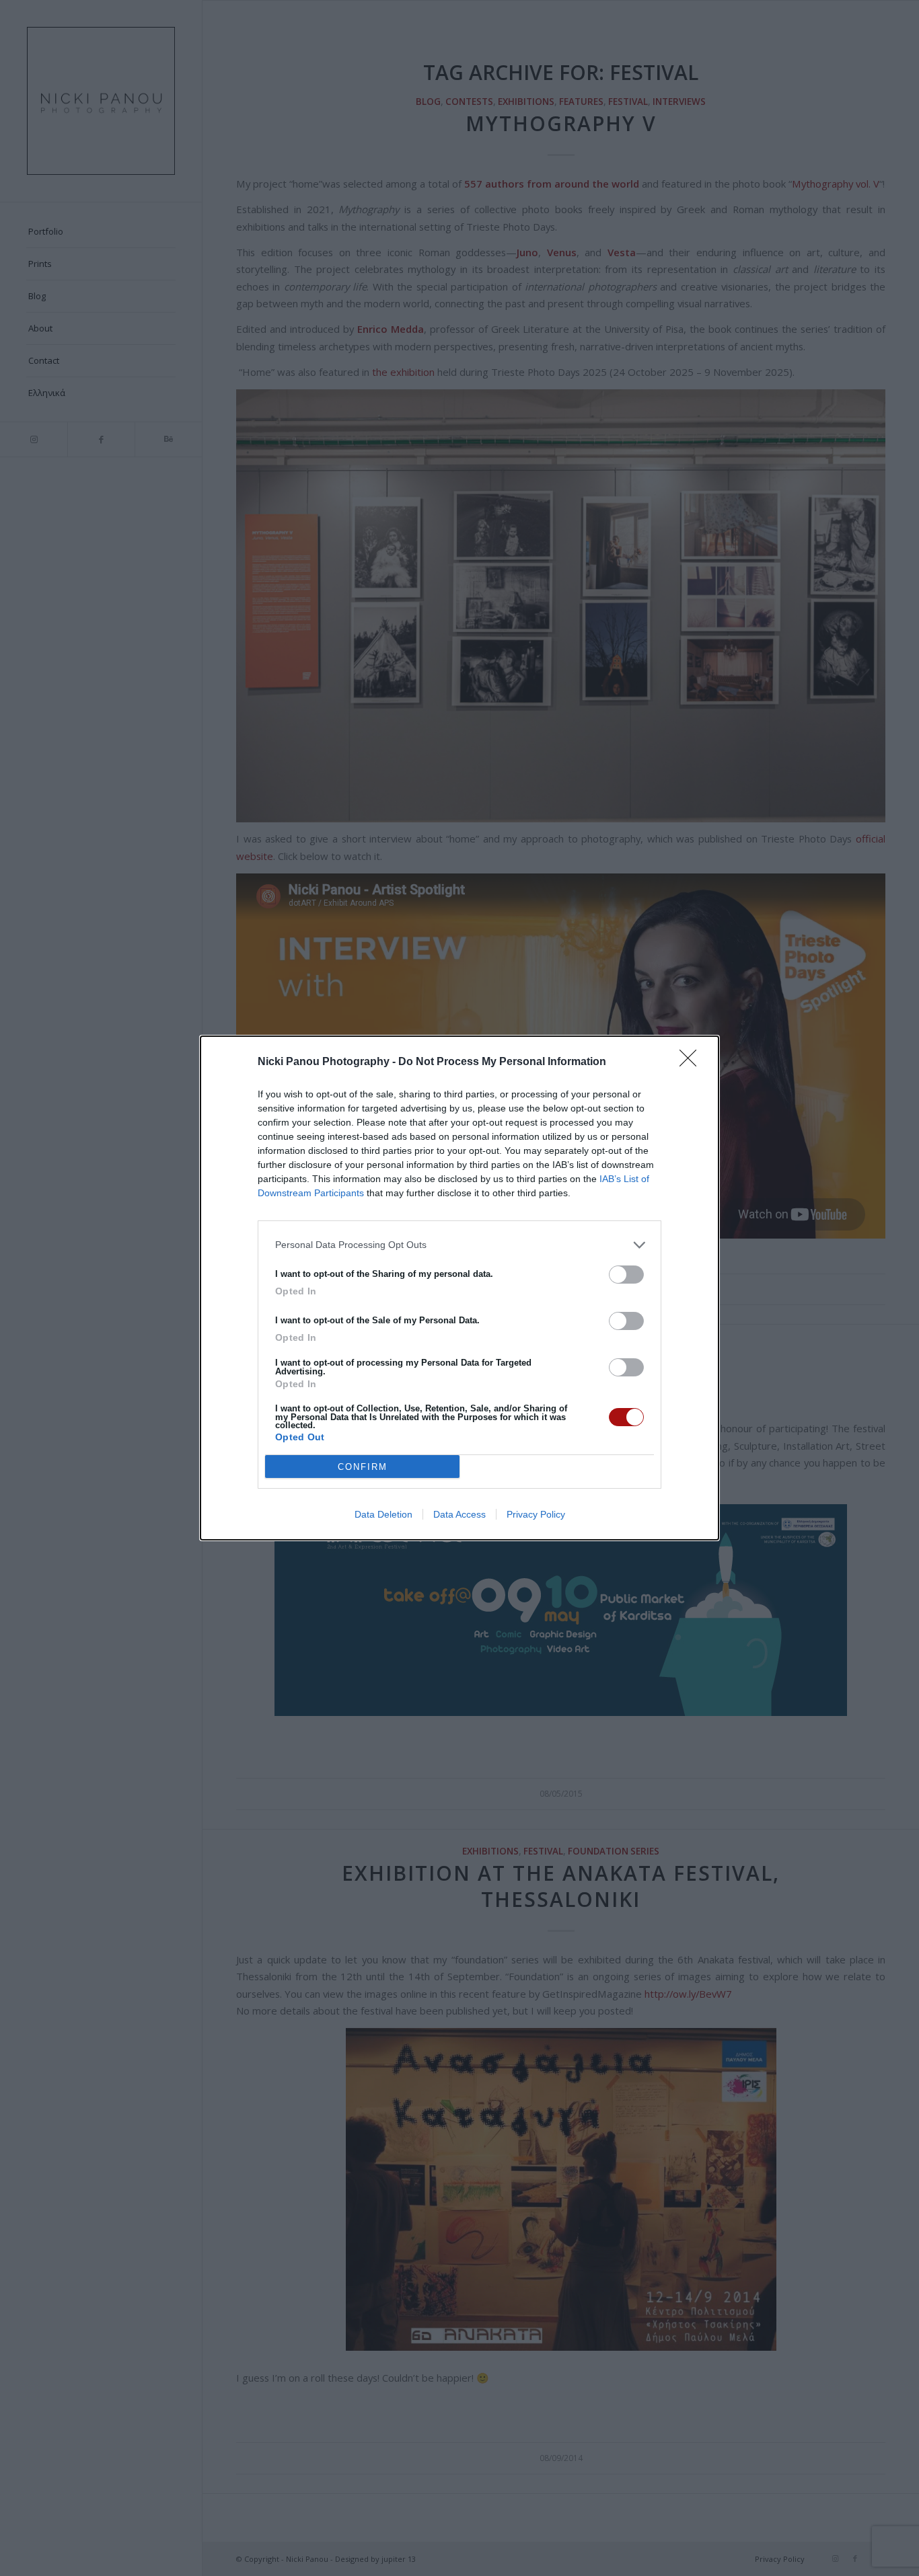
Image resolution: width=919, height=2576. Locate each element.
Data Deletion (383, 1514)
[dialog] (459, 1288)
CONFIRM (363, 1467)
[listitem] (459, 1245)
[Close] (692, 1062)
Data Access (459, 1514)
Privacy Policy (536, 1514)
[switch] (626, 1275)
